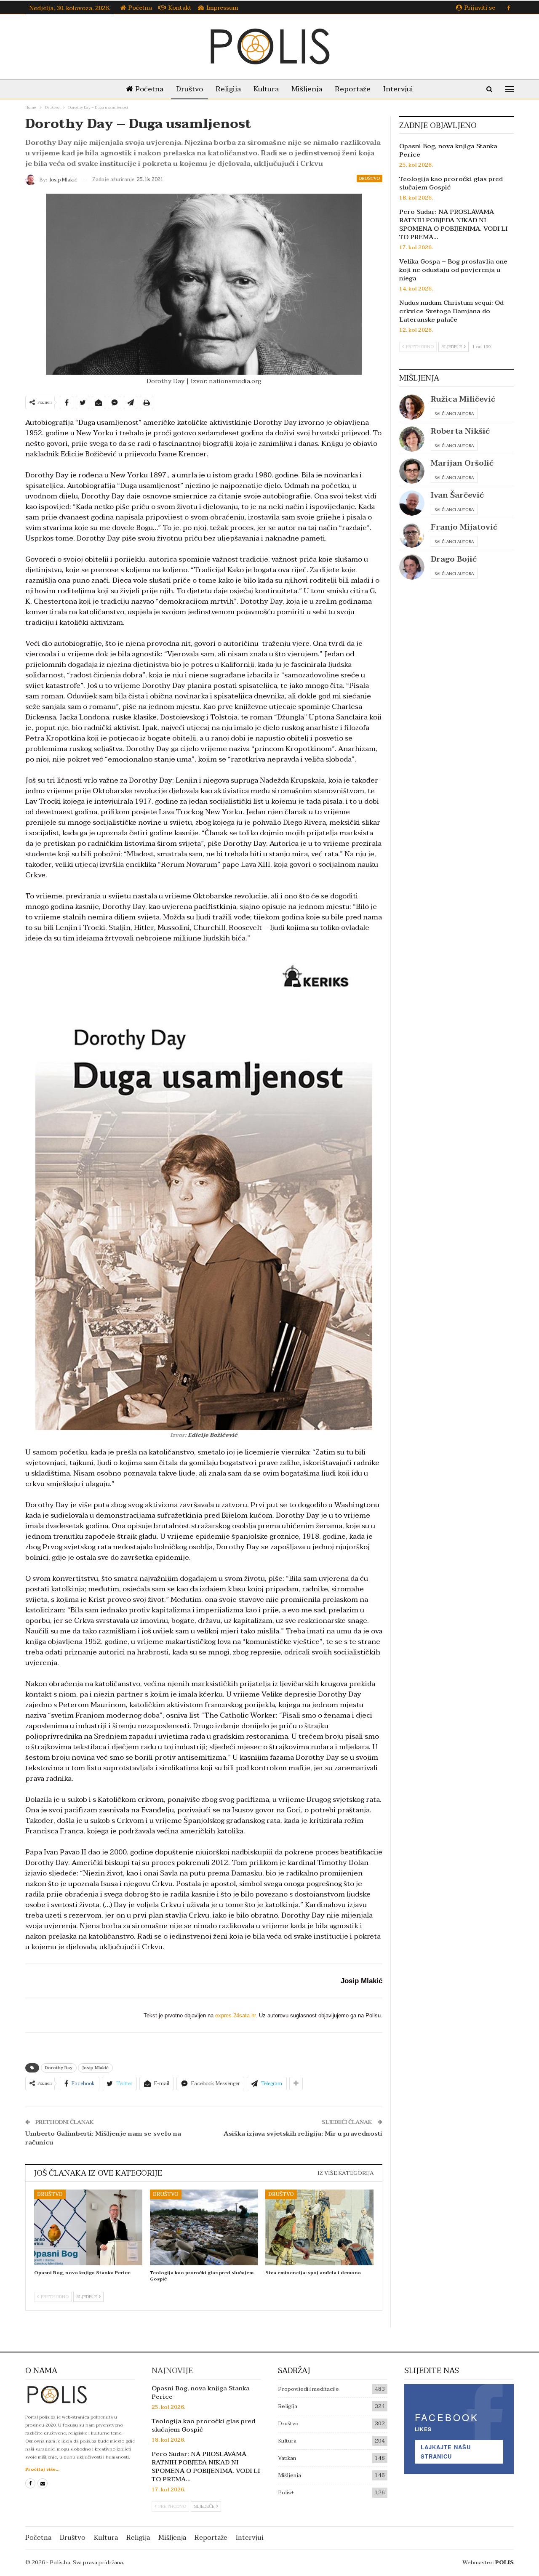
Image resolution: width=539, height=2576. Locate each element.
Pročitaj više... (42, 2469)
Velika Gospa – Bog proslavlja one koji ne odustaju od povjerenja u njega (453, 270)
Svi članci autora (454, 413)
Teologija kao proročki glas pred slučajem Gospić (451, 183)
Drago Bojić (454, 559)
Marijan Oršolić (462, 463)
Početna (140, 8)
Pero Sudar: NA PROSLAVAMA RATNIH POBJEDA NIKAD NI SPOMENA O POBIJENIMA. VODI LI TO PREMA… (453, 224)
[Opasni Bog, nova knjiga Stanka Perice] (88, 2227)
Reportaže (353, 89)
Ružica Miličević (463, 399)
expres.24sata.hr (235, 2015)
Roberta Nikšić (460, 431)
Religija (228, 89)
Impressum (222, 8)
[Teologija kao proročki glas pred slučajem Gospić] (204, 2227)
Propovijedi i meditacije (308, 2389)
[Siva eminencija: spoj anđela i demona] (319, 2227)
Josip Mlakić (95, 2068)
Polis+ (286, 2493)
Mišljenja (307, 89)
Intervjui (398, 89)
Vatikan (287, 2458)
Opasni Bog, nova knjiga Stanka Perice (448, 150)
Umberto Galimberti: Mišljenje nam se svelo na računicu (103, 2138)
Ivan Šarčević (457, 495)
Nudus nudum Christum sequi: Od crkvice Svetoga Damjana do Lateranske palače (451, 311)
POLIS (504, 2563)
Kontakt (180, 8)
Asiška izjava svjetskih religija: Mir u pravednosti (303, 2134)
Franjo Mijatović (464, 527)
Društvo (189, 89)
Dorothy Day (59, 2068)
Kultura (266, 89)
